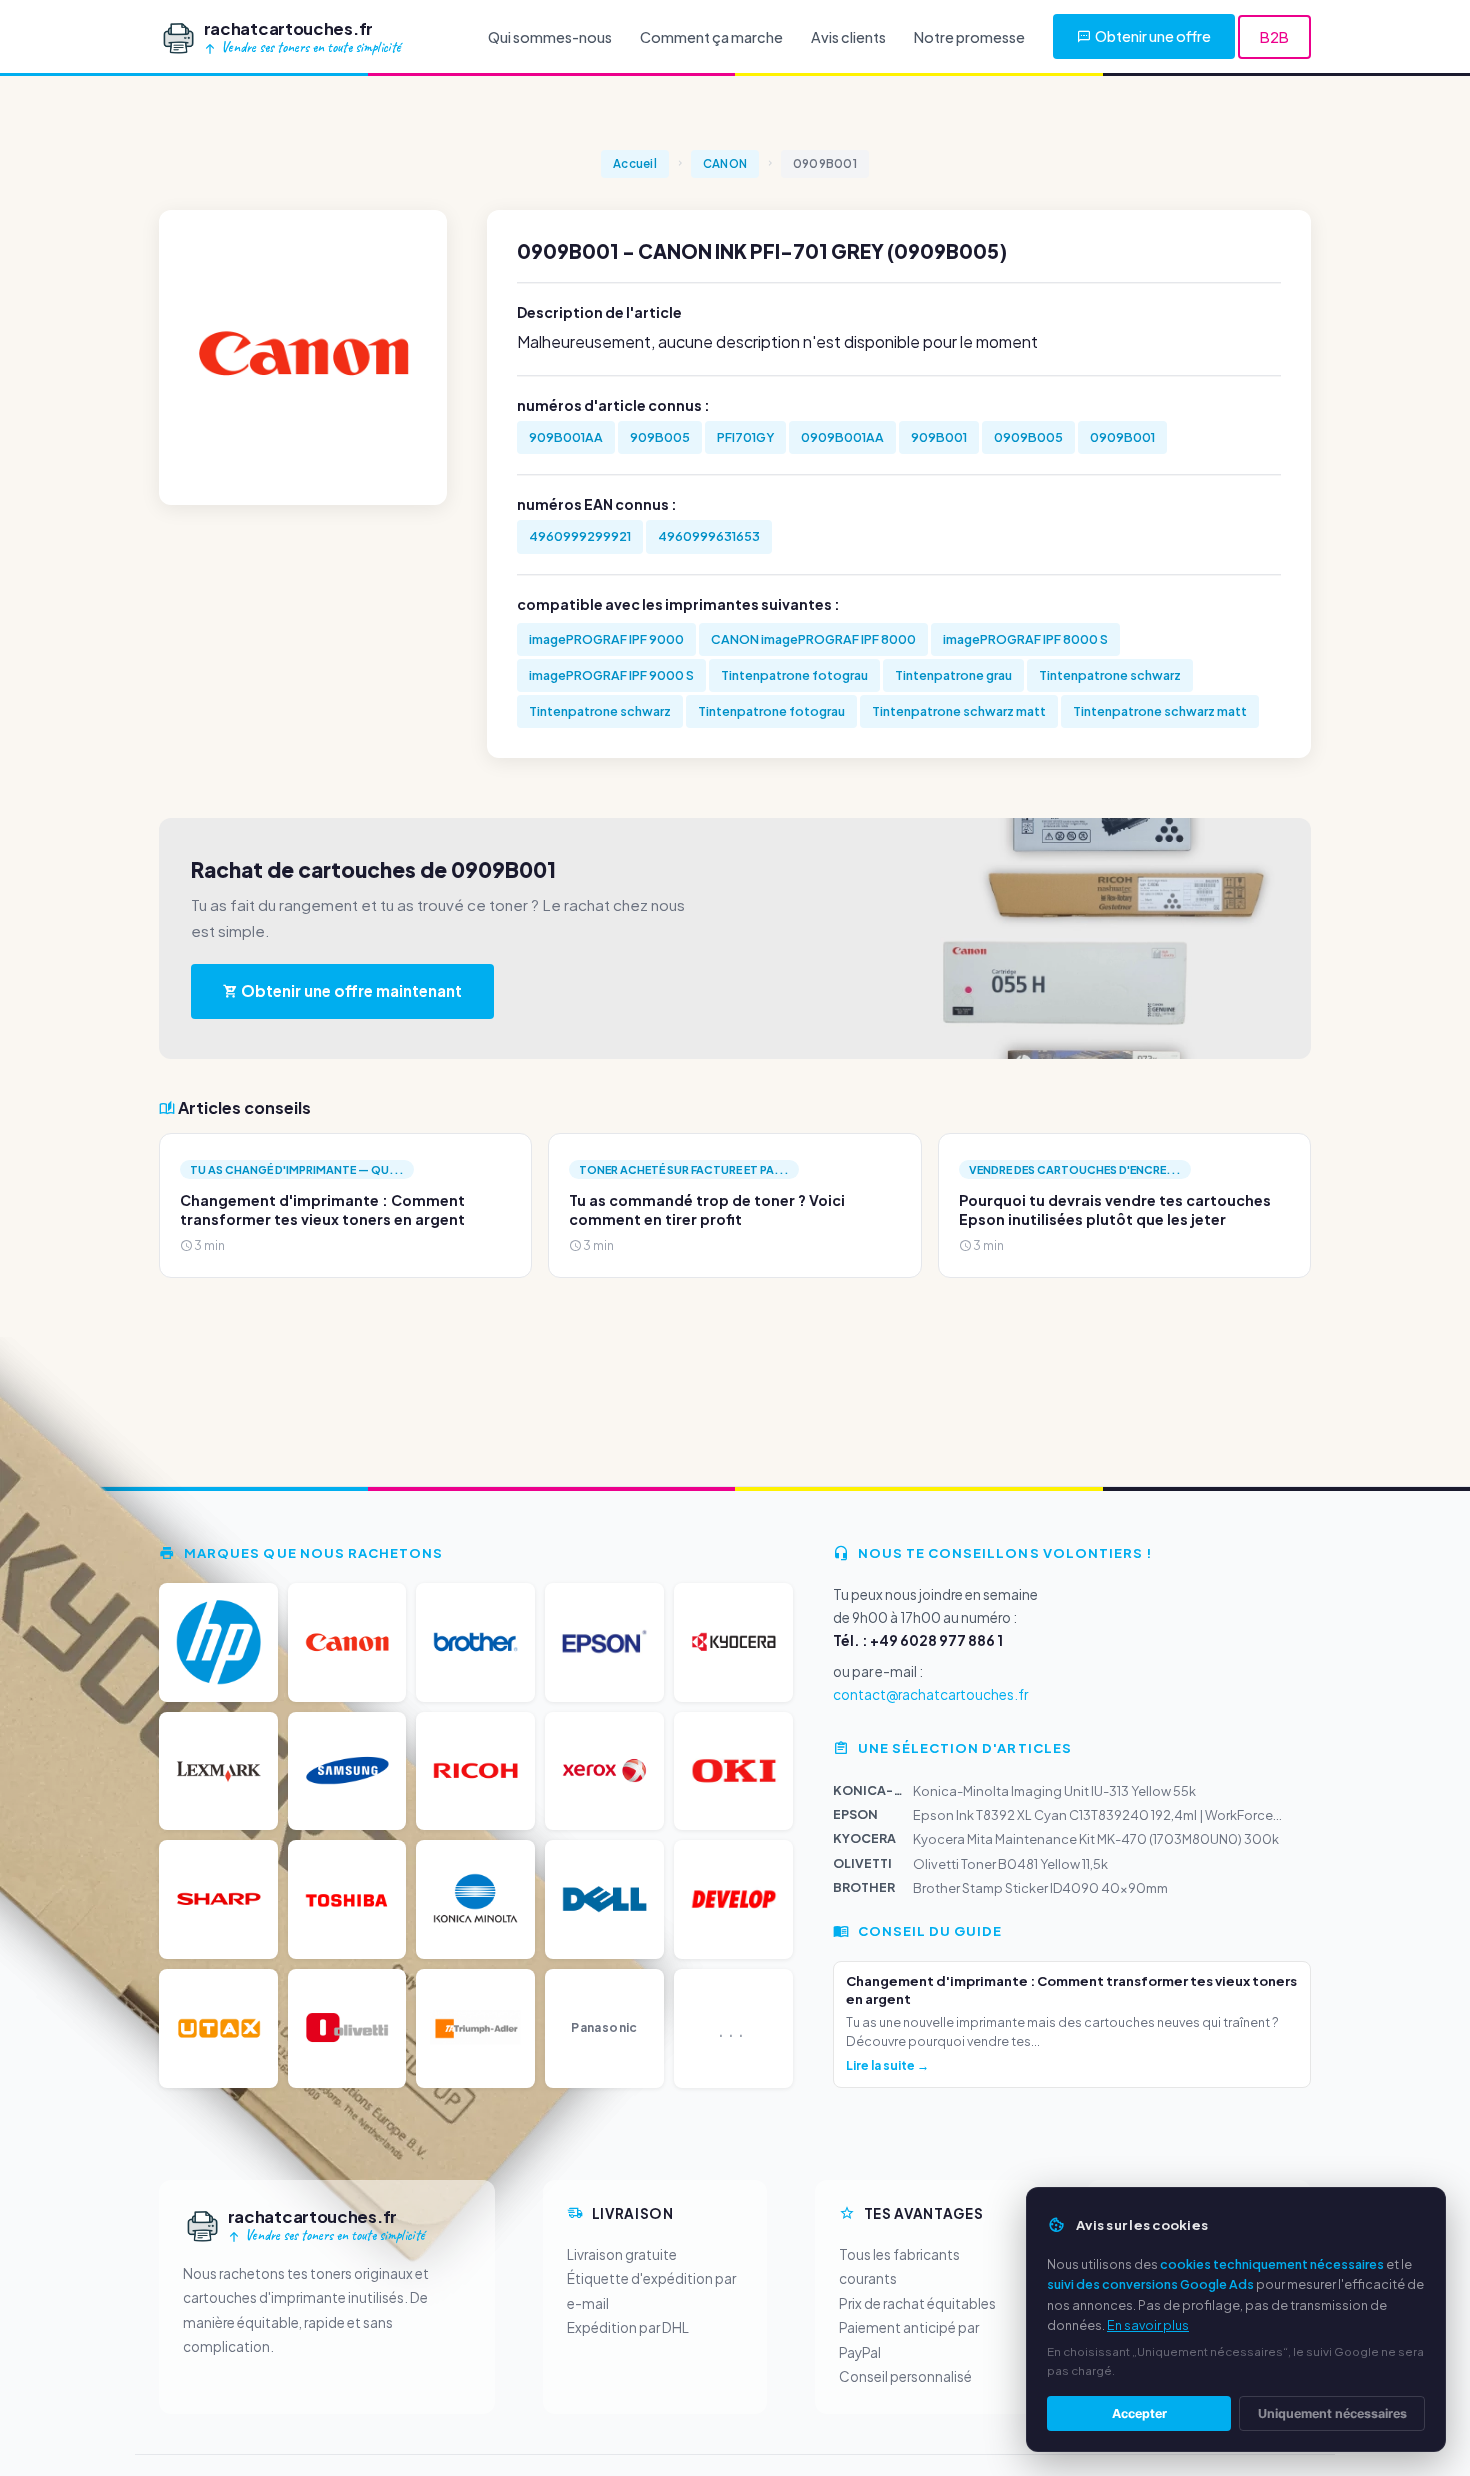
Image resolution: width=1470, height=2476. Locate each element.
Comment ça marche (711, 37)
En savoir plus (1148, 2325)
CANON (725, 163)
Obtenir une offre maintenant (350, 990)
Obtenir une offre (1153, 36)
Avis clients (848, 37)
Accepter (1139, 2413)
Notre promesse (969, 37)
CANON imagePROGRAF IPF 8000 (813, 639)
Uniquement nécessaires (1332, 2413)
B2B (1274, 37)
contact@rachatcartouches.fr (930, 1694)
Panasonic (604, 2027)
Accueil (635, 163)
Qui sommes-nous (550, 37)
